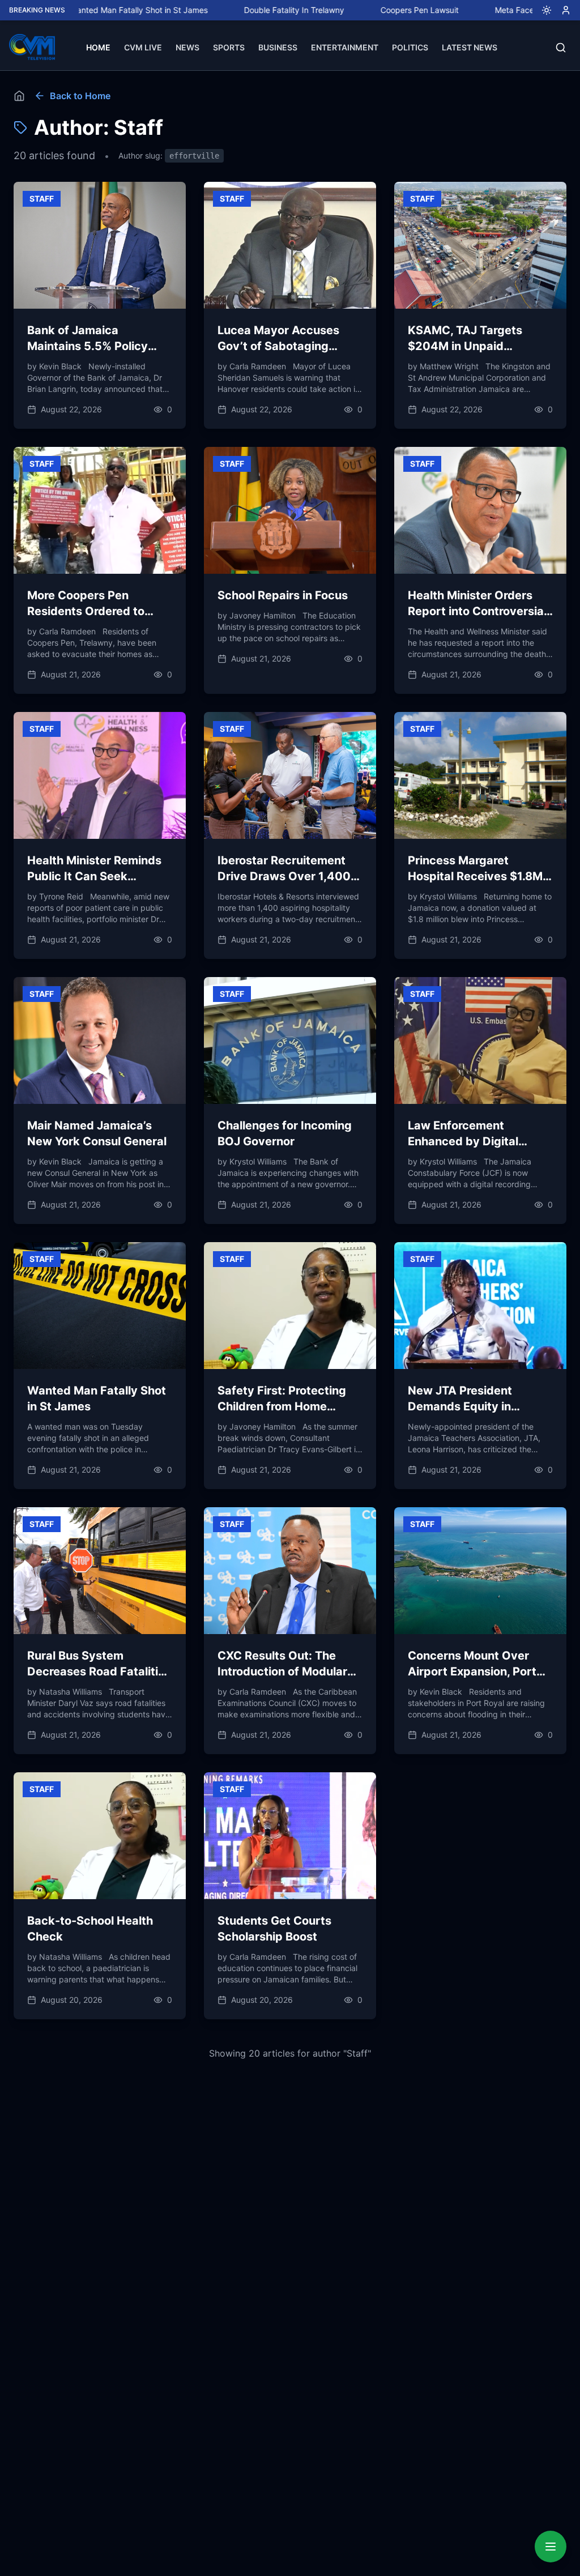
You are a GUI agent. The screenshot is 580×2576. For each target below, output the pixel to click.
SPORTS (229, 47)
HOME (98, 47)
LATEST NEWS (470, 47)
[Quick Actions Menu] (551, 2547)
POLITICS (410, 47)
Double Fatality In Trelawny (215, 10)
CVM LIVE (143, 47)
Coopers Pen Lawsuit (340, 10)
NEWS (187, 47)
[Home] (19, 96)
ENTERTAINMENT (345, 47)
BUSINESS (278, 47)
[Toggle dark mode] (542, 10)
